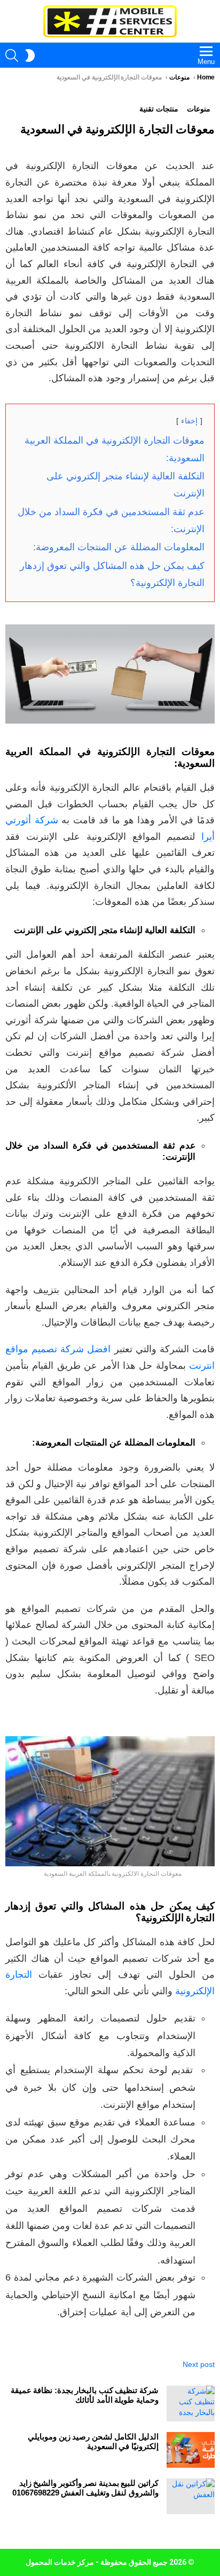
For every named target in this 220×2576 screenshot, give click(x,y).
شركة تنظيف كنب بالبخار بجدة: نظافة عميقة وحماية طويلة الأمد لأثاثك (85, 2395)
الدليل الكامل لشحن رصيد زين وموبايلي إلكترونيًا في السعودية (93, 2441)
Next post (199, 2364)
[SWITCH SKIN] (30, 55)
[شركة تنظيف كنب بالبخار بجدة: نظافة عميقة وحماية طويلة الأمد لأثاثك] (191, 2404)
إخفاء (189, 421)
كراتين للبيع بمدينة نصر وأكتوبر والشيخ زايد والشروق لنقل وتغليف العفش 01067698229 (85, 2488)
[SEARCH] (12, 55)
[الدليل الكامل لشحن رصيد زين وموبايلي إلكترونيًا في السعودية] (191, 2450)
